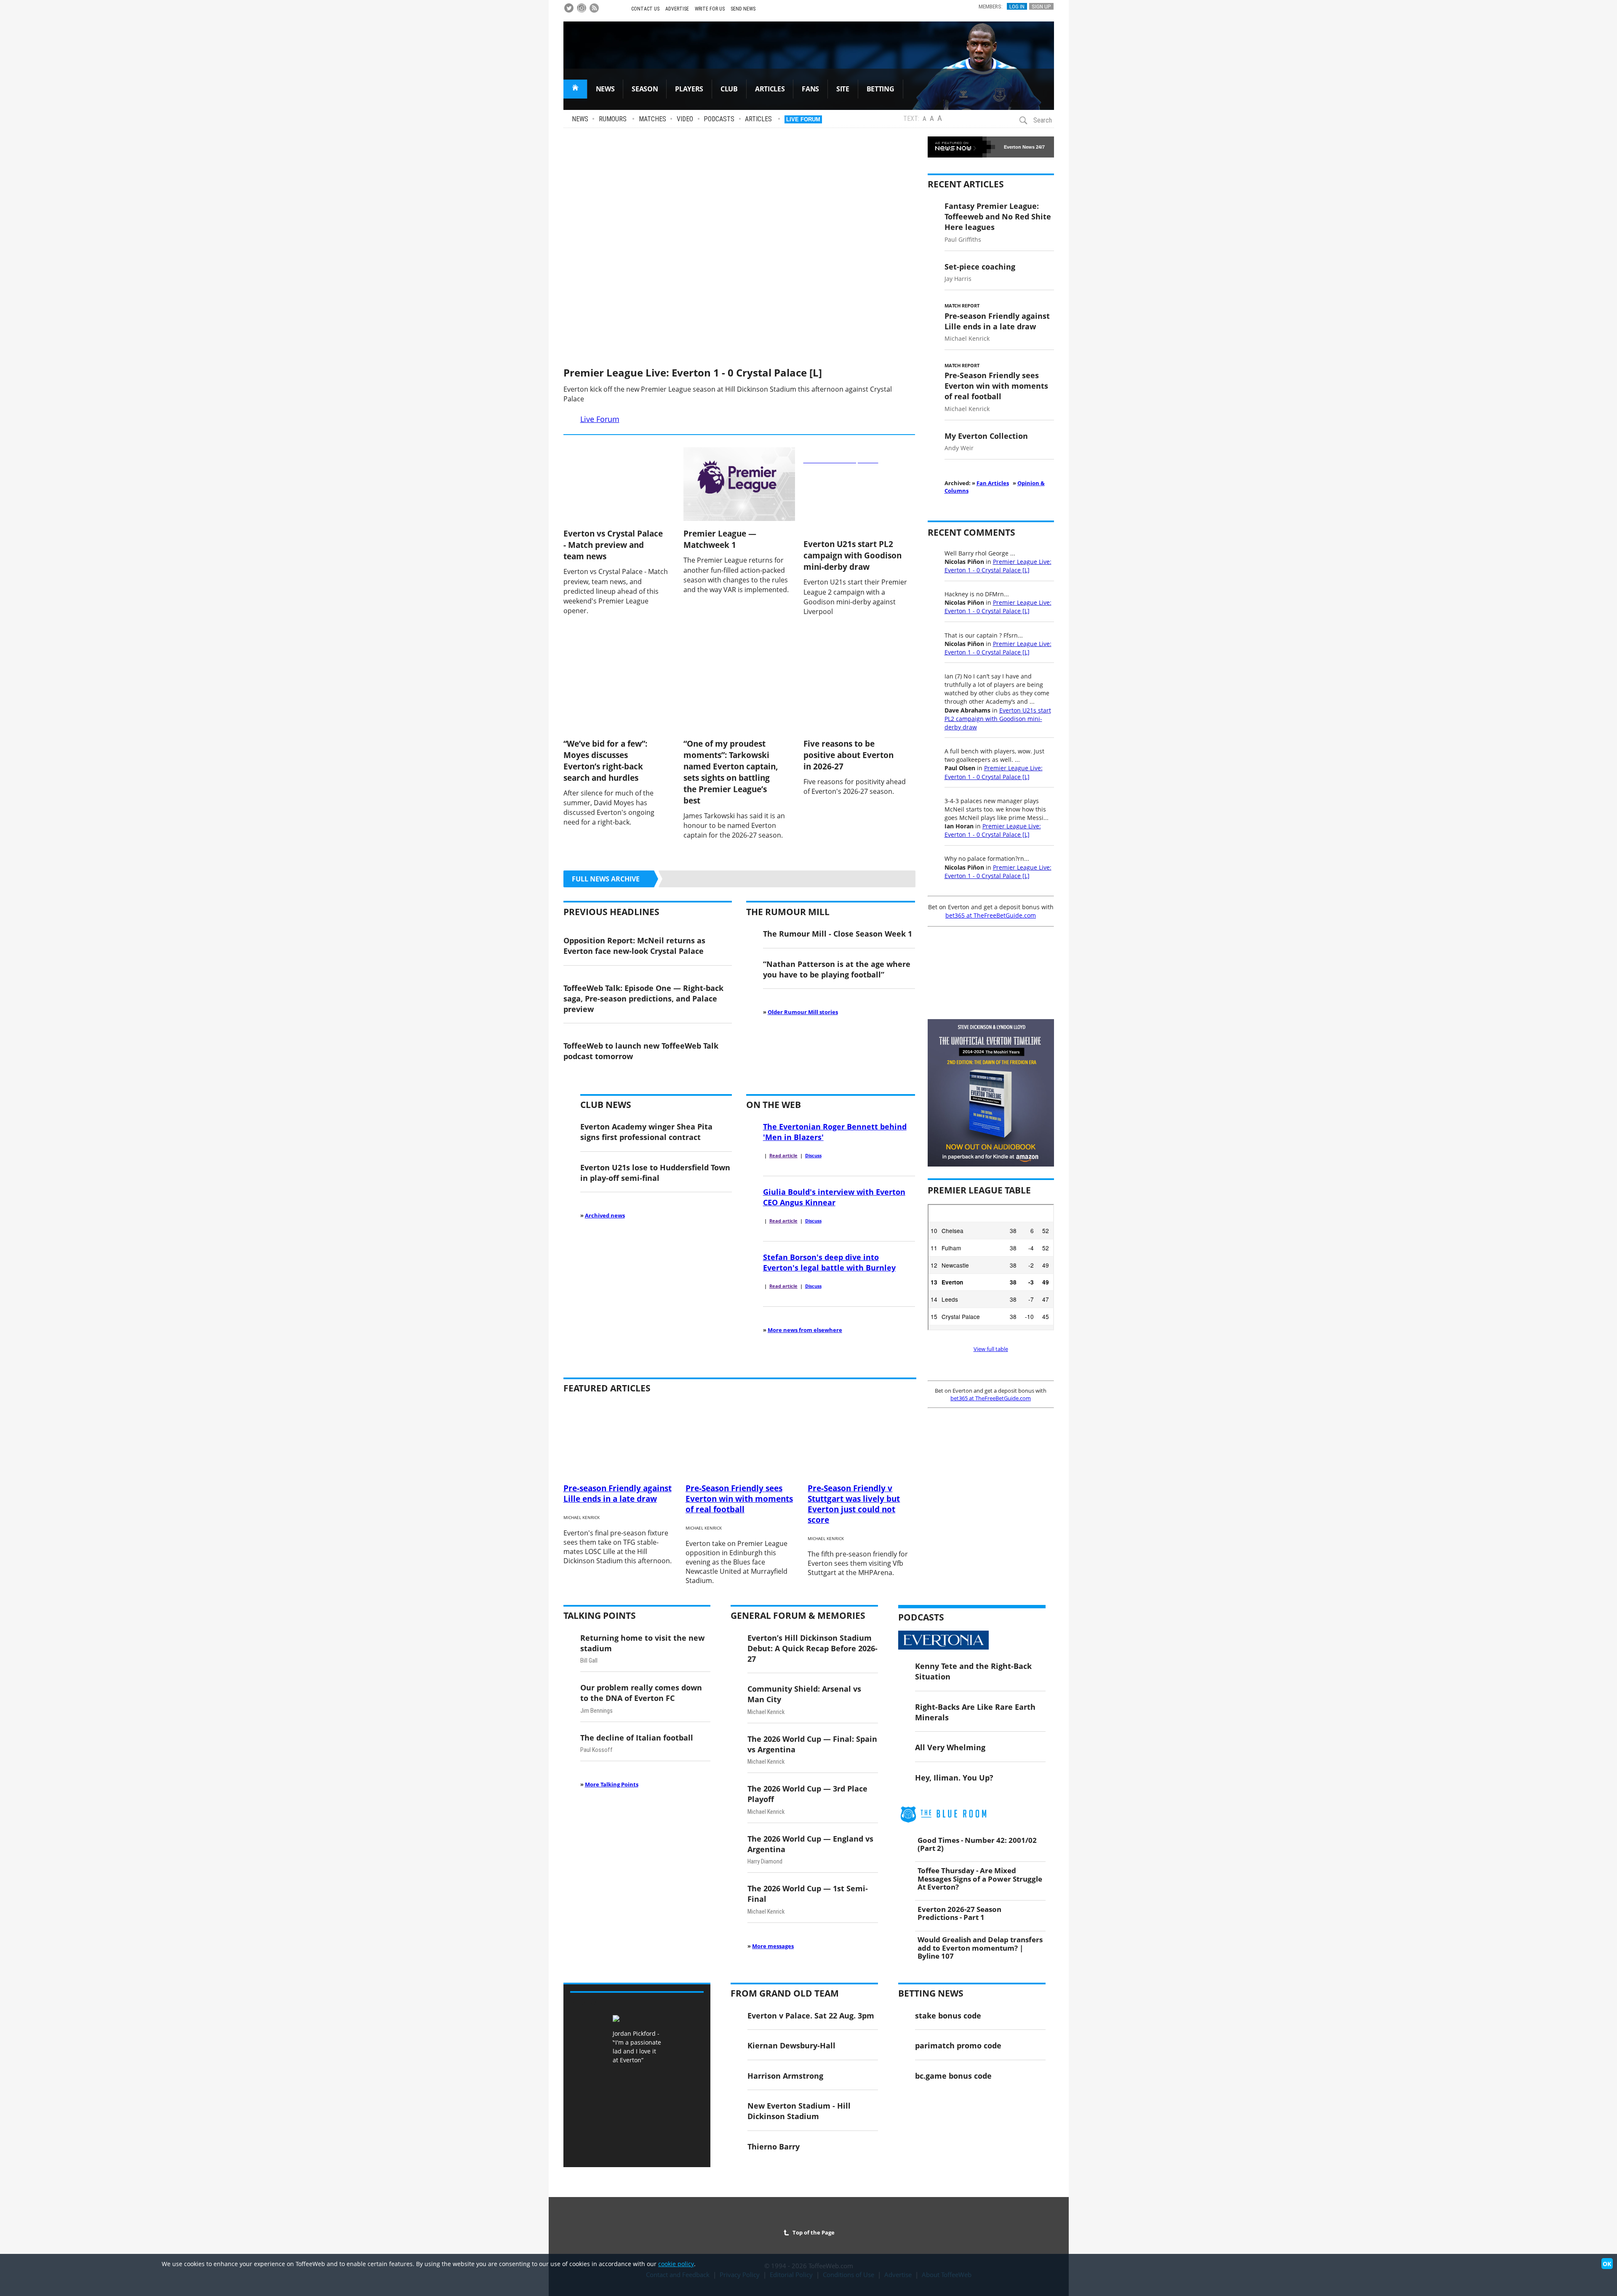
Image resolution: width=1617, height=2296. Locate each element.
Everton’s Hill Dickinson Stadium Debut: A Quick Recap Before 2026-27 (813, 1648)
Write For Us (710, 9)
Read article (783, 1156)
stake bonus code (948, 2015)
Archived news (605, 1215)
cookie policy (676, 2264)
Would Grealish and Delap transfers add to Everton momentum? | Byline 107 (980, 1947)
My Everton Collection (986, 436)
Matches (652, 119)
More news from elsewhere (805, 1330)
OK (1607, 2264)
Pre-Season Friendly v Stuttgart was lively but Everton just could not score (854, 1504)
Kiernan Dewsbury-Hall (791, 2045)
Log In (1017, 6)
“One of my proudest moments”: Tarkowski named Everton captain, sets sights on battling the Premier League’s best (731, 772)
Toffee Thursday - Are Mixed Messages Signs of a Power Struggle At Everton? (980, 1878)
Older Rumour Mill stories (803, 1012)
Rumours (613, 119)
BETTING (881, 89)
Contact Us (645, 9)
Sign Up (1041, 6)
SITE (843, 89)
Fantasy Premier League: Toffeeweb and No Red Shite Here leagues (998, 216)
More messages (773, 1946)
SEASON (645, 89)
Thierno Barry (774, 2146)
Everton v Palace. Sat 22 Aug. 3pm (811, 2015)
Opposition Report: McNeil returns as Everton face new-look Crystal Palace (634, 945)
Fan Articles (993, 483)
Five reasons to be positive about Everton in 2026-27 (849, 755)
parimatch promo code (958, 2045)
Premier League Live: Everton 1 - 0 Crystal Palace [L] (693, 372)
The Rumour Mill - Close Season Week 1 (838, 933)
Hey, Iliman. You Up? (954, 1777)
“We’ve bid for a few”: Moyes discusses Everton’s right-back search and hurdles (605, 761)
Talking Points (600, 1615)
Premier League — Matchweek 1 (720, 539)
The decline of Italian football (637, 1737)
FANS (810, 89)
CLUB (729, 89)
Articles (758, 119)
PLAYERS (689, 89)
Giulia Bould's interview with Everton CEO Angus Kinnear (834, 1197)
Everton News (1019, 147)
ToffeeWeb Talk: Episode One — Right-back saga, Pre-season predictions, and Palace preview (643, 998)
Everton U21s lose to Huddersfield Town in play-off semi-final (655, 1172)
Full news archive (606, 879)
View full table (991, 1349)
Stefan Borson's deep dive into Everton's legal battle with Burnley (829, 1262)
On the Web (774, 1105)
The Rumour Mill (788, 912)
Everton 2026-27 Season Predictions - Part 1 (959, 1913)
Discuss (813, 1156)
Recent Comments (971, 532)
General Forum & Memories (798, 1615)
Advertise (677, 9)
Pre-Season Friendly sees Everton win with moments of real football (996, 386)
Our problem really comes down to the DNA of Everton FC (641, 1693)
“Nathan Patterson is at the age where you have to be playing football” (837, 969)
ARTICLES (770, 89)
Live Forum (803, 119)
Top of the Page (812, 2232)
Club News (606, 1105)
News (580, 119)
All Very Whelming (950, 1747)
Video (685, 119)
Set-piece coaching (980, 266)
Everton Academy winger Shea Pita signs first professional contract (646, 1132)
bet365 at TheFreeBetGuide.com (991, 915)
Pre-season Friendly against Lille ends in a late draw (997, 321)
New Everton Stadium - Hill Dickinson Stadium (799, 2111)
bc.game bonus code (953, 2076)
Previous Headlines (611, 912)
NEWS (605, 89)
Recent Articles (966, 184)
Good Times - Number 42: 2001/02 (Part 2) (977, 1844)
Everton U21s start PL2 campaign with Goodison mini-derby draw (853, 555)
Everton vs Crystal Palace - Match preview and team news (613, 545)
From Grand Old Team (785, 1993)
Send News (743, 9)
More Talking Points (612, 1784)
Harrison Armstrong (785, 2076)
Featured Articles (607, 1388)
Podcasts (719, 119)
